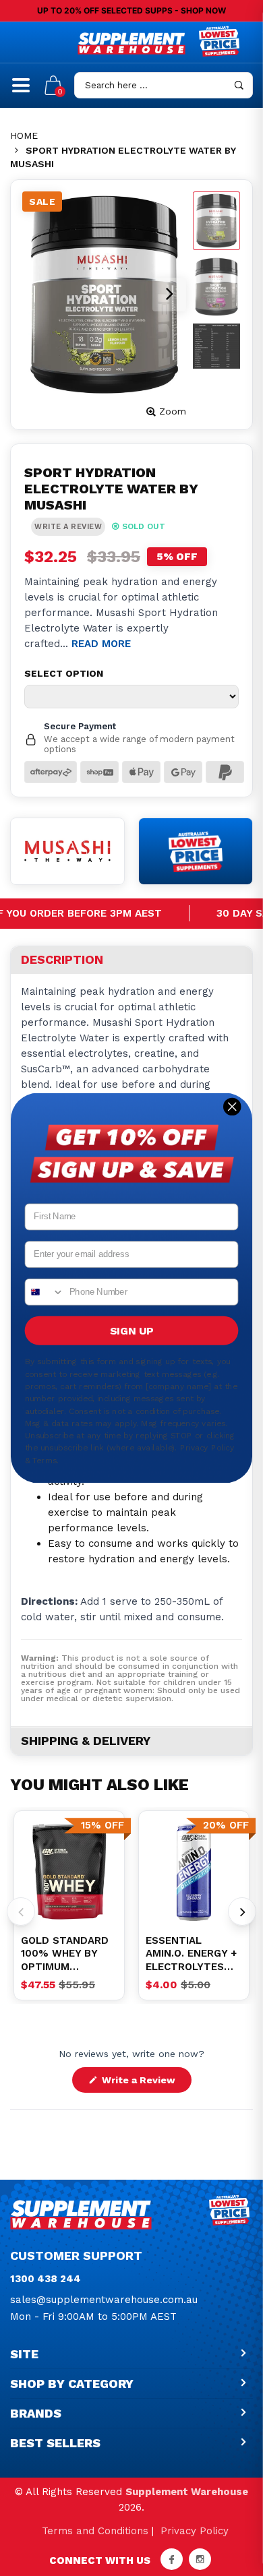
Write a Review (145, 2083)
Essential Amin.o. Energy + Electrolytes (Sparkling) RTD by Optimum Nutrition (191, 1954)
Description (62, 959)
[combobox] (44, 1292)
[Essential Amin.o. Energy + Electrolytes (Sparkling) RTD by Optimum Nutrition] (194, 1872)
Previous (21, 1911)
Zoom (173, 411)
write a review (68, 527)
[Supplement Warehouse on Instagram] (200, 2559)
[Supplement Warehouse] (131, 43)
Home (24, 135)
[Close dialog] (232, 1107)
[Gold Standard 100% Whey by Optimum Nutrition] (69, 1872)
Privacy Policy (195, 2531)
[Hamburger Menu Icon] (21, 91)
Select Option (64, 673)
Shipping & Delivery (86, 1741)
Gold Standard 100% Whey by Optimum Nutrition (65, 1954)
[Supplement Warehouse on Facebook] (172, 2559)
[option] (69, 1872)
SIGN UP (131, 1331)
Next (242, 1911)
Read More (101, 644)
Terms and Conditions (95, 2531)
